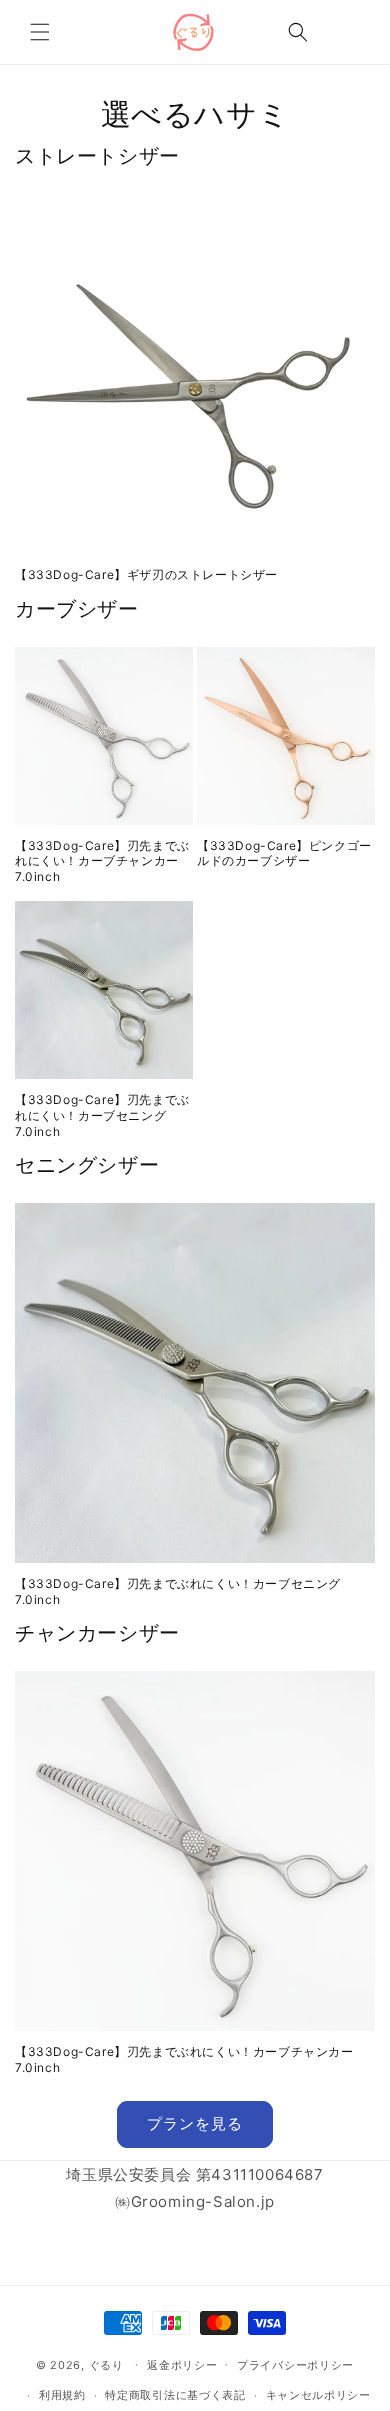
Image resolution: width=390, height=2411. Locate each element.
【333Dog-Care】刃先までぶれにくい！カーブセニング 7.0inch (102, 1115)
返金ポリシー (182, 2365)
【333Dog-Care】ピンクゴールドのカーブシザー (284, 853)
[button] (40, 32)
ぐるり (106, 2364)
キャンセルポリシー (318, 2395)
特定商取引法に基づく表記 (175, 2395)
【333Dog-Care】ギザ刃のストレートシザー (146, 574)
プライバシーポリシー (295, 2365)
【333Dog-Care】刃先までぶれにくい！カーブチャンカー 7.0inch (102, 861)
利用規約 (62, 2395)
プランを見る (195, 2123)
